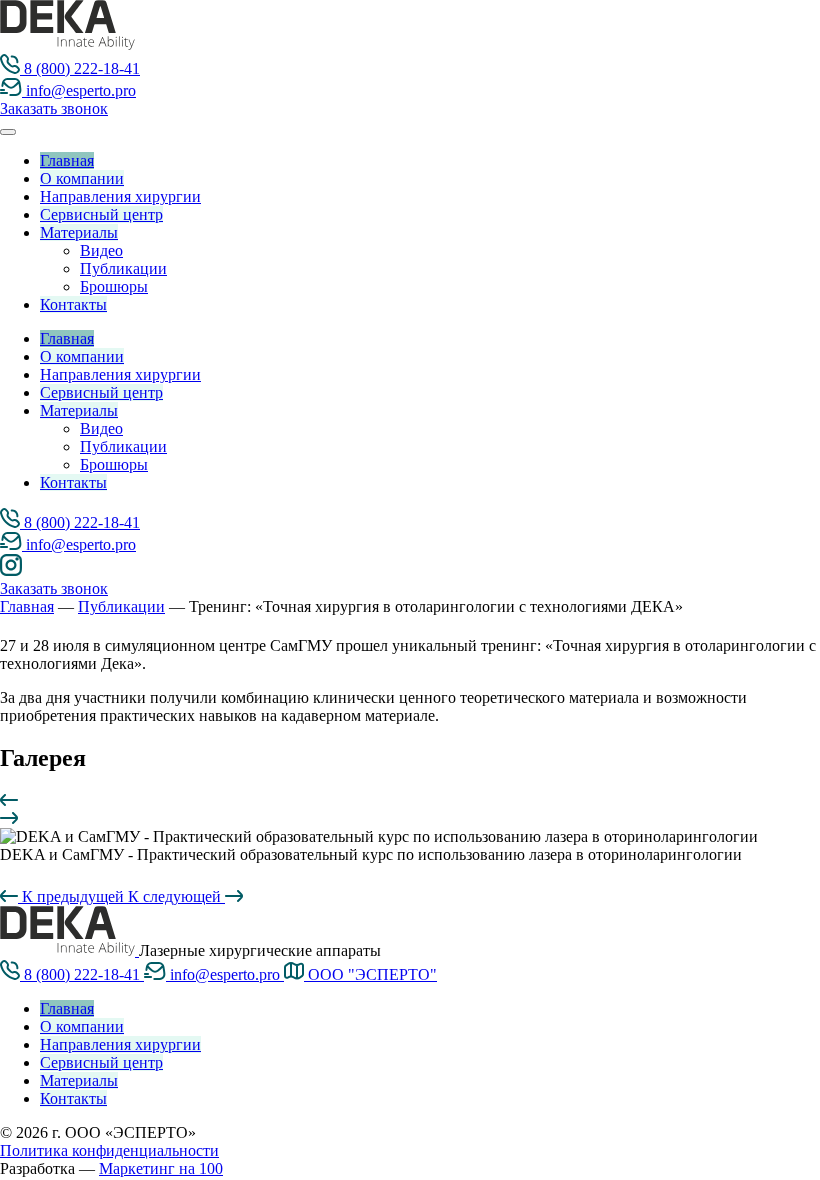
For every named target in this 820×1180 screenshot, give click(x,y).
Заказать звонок (54, 108)
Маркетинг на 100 (161, 1168)
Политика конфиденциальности (109, 1150)
